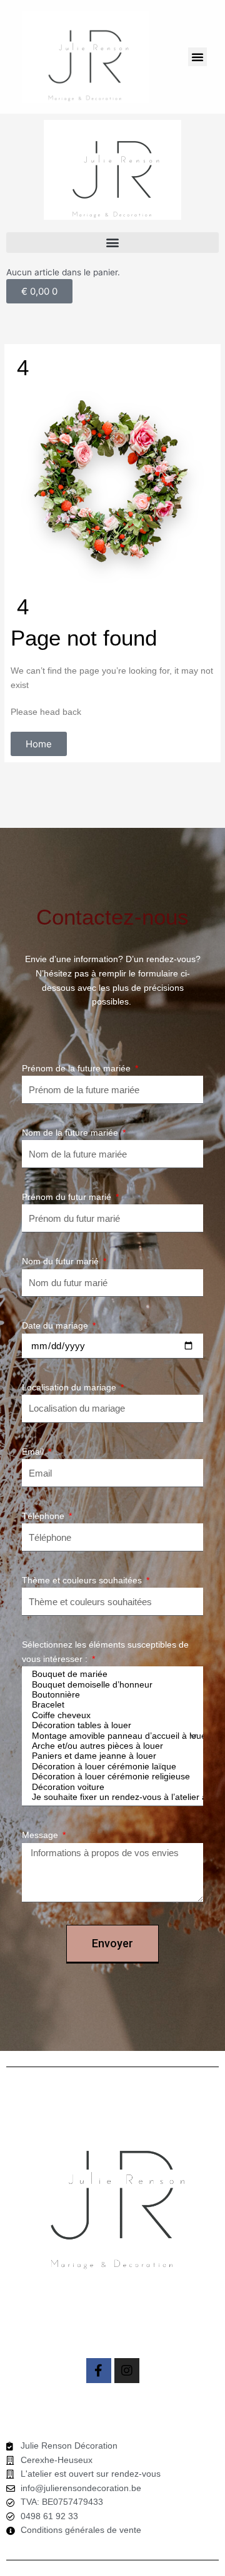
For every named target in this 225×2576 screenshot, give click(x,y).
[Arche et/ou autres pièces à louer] (111, 1746)
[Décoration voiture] (111, 1787)
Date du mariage (56, 1326)
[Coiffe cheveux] (111, 1716)
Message (41, 1835)
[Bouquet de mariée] (111, 1674)
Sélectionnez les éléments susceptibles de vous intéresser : (105, 1652)
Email (34, 1452)
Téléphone (44, 1516)
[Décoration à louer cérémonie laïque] (111, 1767)
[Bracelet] (111, 1705)
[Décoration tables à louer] (111, 1726)
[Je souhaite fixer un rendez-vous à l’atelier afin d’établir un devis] (111, 1797)
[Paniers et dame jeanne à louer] (111, 1756)
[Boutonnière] (111, 1695)
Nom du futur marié (62, 1261)
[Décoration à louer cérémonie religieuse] (111, 1777)
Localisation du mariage (70, 1388)
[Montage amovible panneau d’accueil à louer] (111, 1736)
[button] (197, 57)
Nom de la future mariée (71, 1133)
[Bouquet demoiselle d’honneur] (111, 1685)
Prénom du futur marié (68, 1197)
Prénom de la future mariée (77, 1069)
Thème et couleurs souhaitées (83, 1581)
